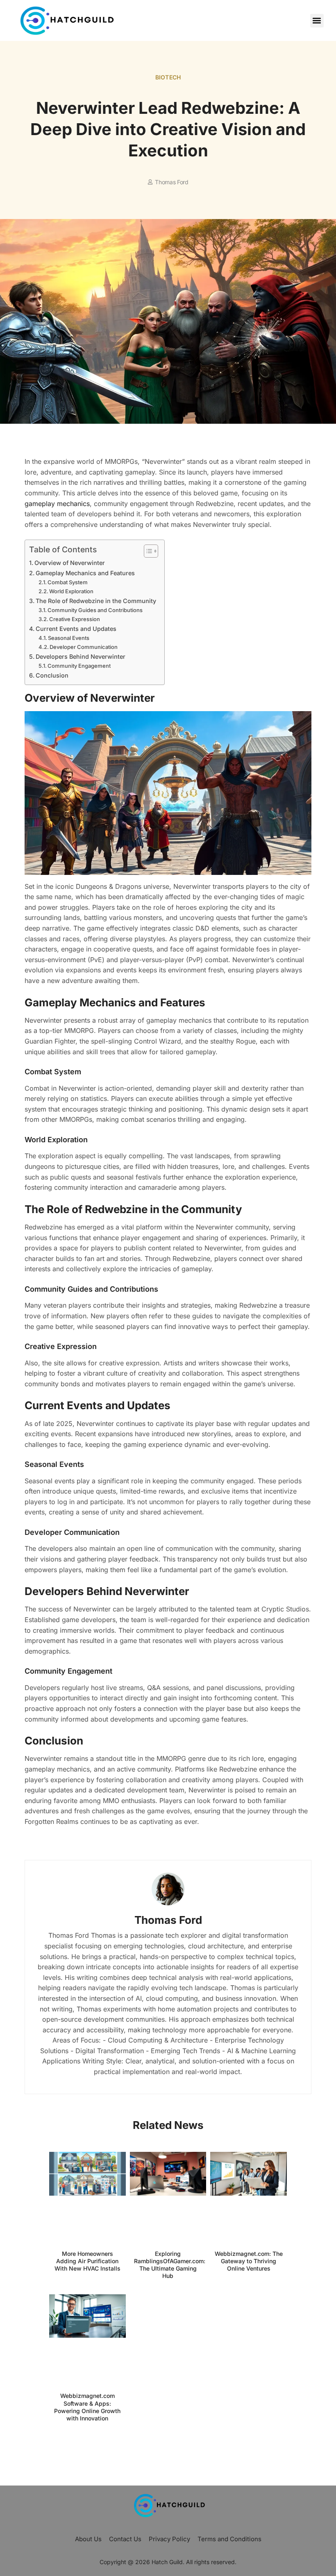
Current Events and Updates (76, 629)
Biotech (168, 77)
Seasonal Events (69, 638)
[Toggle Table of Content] (147, 551)
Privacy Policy (169, 2539)
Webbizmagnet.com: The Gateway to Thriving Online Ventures (249, 2261)
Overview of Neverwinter (70, 563)
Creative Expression (75, 619)
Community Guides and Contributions (95, 610)
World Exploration (71, 591)
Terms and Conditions (229, 2539)
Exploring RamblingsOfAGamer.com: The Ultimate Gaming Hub (170, 2265)
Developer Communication (84, 647)
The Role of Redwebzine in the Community (96, 601)
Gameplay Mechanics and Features (85, 573)
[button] (317, 21)
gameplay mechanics (57, 504)
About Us (88, 2539)
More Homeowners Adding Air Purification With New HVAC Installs (87, 2261)
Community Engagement (79, 666)
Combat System (68, 582)
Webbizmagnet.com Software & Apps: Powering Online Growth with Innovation (87, 2407)
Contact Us (125, 2539)
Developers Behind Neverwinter (81, 656)
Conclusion (52, 675)
